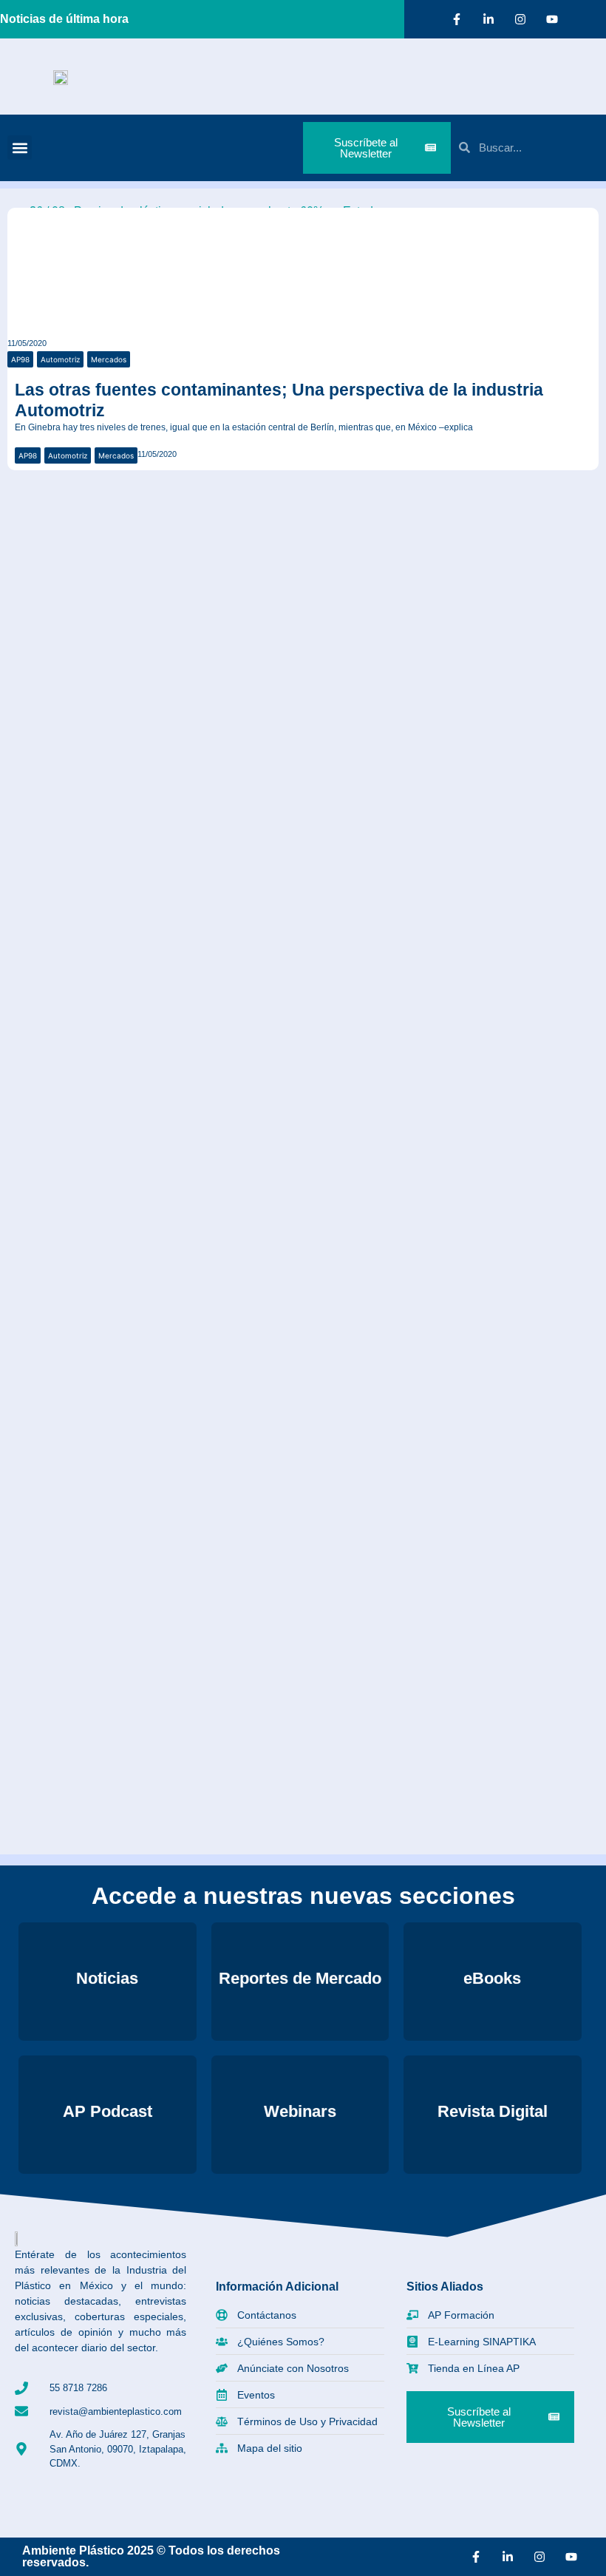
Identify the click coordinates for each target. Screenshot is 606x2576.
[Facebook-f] (457, 19)
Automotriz (60, 359)
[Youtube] (552, 19)
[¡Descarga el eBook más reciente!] (31, 505)
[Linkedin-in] (488, 19)
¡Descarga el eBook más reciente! (166, 534)
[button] (20, 148)
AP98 (20, 359)
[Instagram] (520, 19)
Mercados (109, 359)
